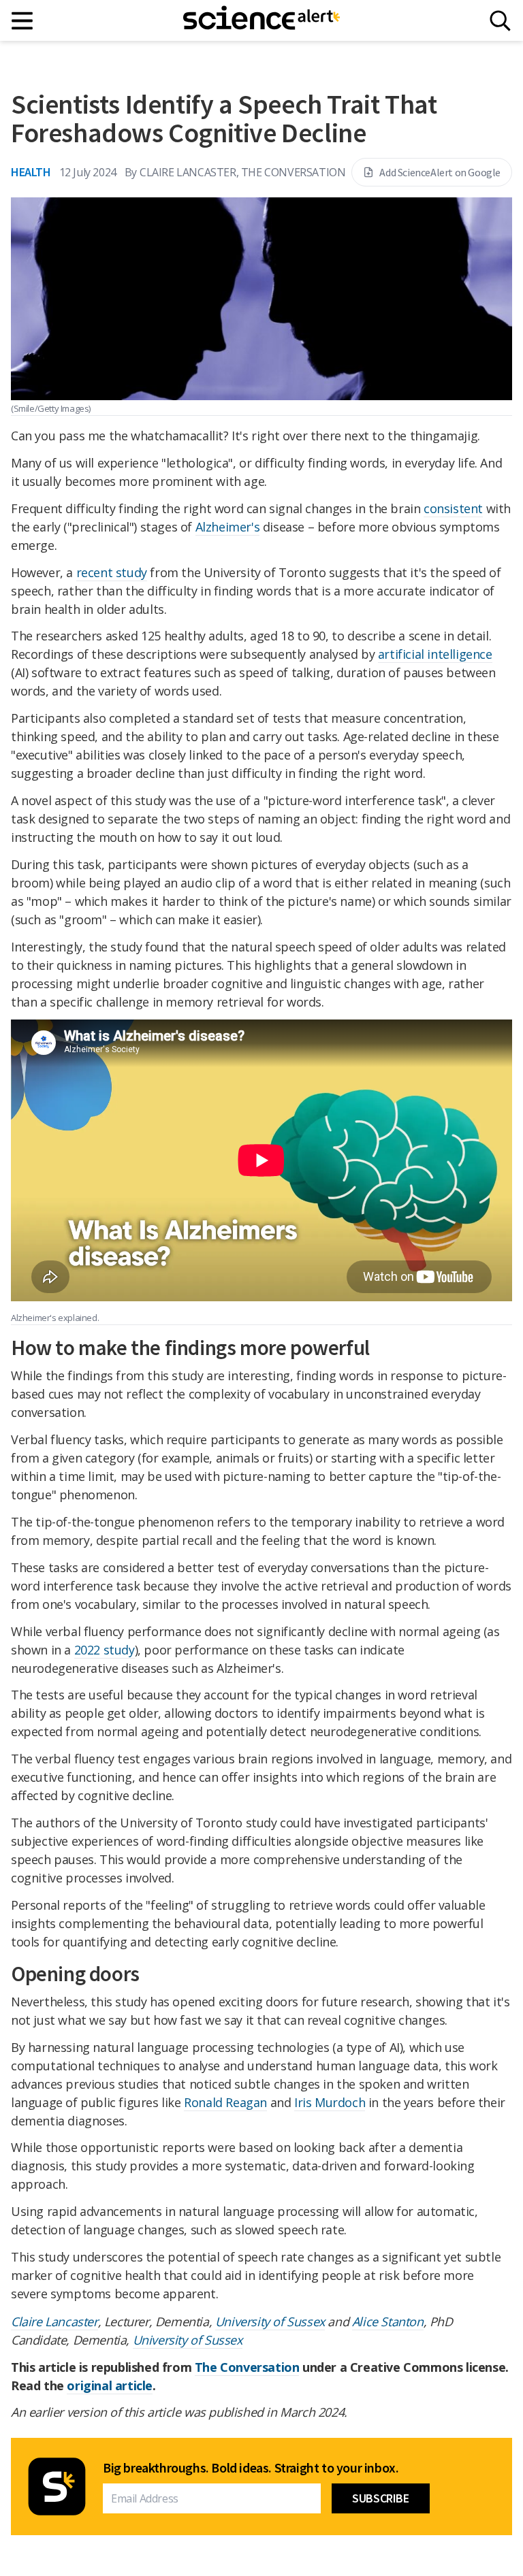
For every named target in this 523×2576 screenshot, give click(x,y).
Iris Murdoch (330, 2102)
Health (31, 172)
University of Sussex (270, 2321)
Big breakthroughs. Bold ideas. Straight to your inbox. (251, 2468)
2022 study (105, 1650)
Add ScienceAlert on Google (440, 172)
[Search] (500, 21)
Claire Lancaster (54, 2321)
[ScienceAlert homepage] (261, 20)
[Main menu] (23, 21)
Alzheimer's (228, 527)
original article (110, 2385)
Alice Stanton (388, 2321)
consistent (453, 508)
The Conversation (247, 2367)
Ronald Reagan (225, 2102)
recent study (112, 572)
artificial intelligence (435, 654)
